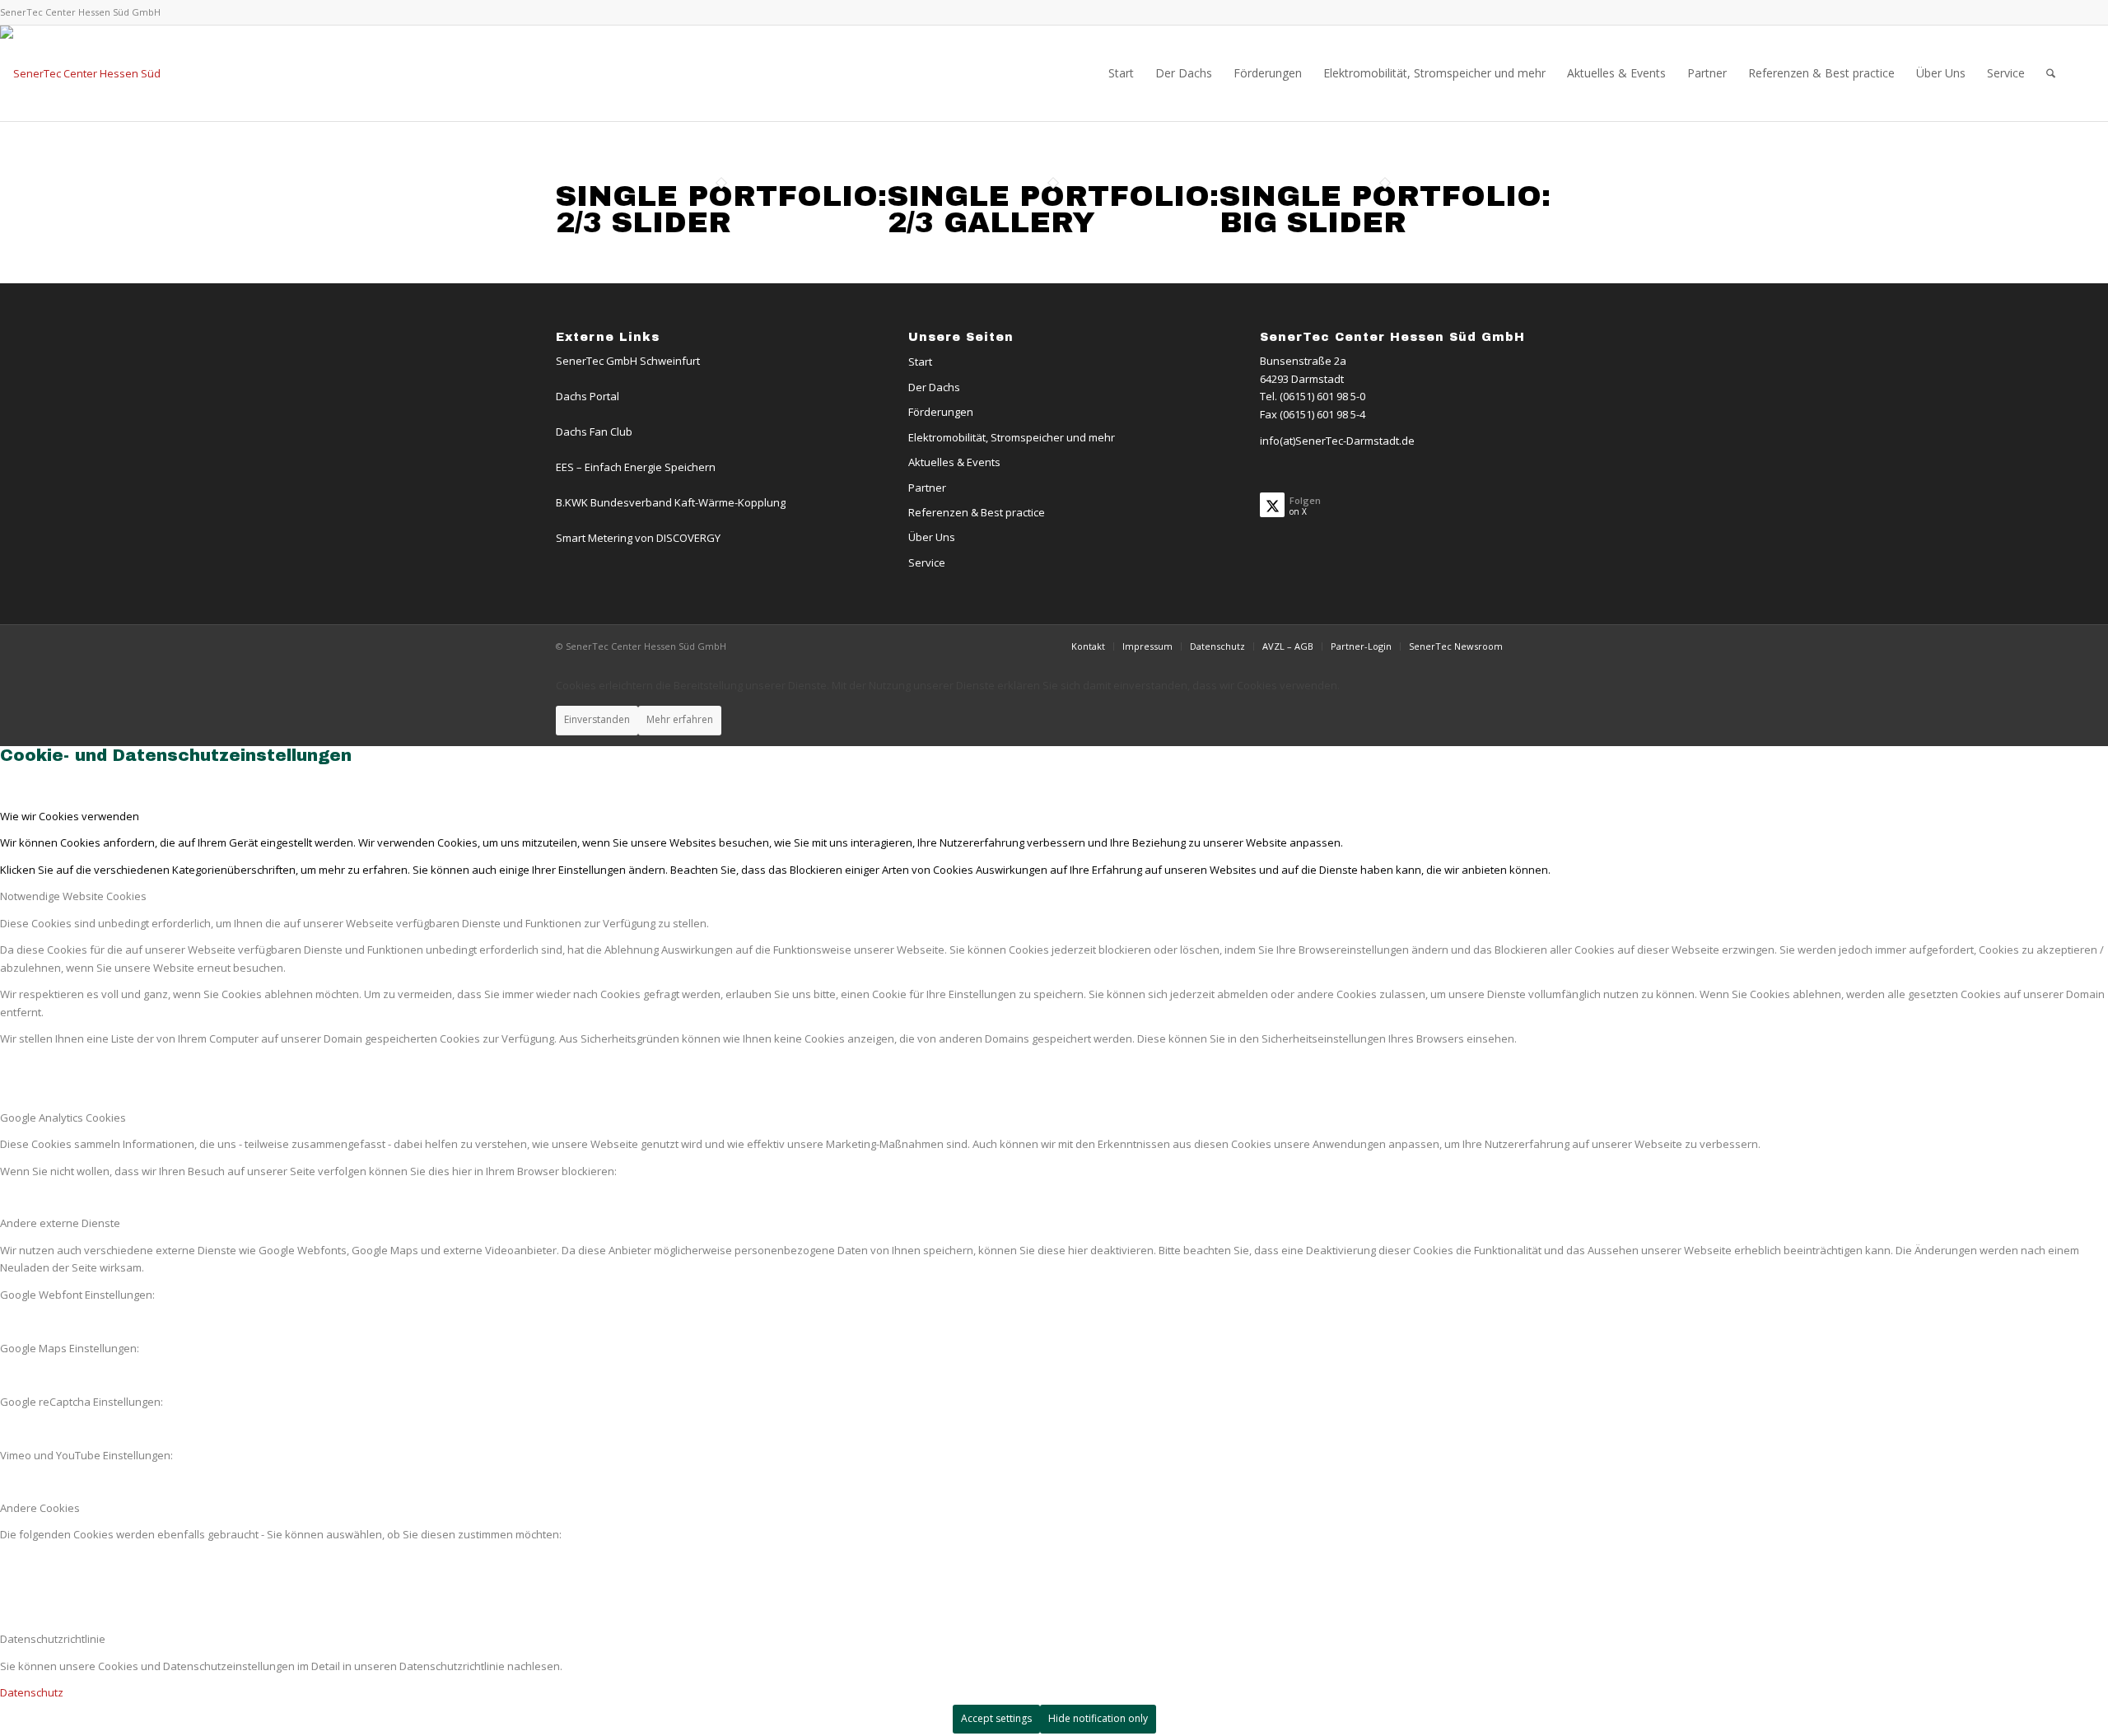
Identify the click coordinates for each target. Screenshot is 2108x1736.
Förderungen (941, 412)
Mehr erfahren (680, 719)
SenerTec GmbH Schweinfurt (628, 361)
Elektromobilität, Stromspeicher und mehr (1012, 437)
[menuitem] (1121, 73)
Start (920, 362)
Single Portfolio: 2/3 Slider (721, 209)
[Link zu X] (2054, 12)
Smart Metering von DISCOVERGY (638, 538)
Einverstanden (597, 719)
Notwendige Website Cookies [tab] (73, 896)
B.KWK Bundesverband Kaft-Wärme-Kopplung (671, 502)
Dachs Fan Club (594, 432)
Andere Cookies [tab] (40, 1508)
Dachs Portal (588, 396)
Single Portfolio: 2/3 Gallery (1053, 209)
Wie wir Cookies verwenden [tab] (70, 816)
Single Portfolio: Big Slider (1385, 209)
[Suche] (2051, 73)
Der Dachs (934, 387)
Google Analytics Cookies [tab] (63, 1118)
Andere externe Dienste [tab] (60, 1223)
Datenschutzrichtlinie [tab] (53, 1639)
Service (927, 562)
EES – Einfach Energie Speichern (636, 467)
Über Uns (932, 537)
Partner (927, 488)
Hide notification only (1098, 1718)
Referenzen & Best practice (977, 512)
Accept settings (996, 1718)
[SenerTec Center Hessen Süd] (80, 73)
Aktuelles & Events (954, 462)
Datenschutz (32, 1692)
